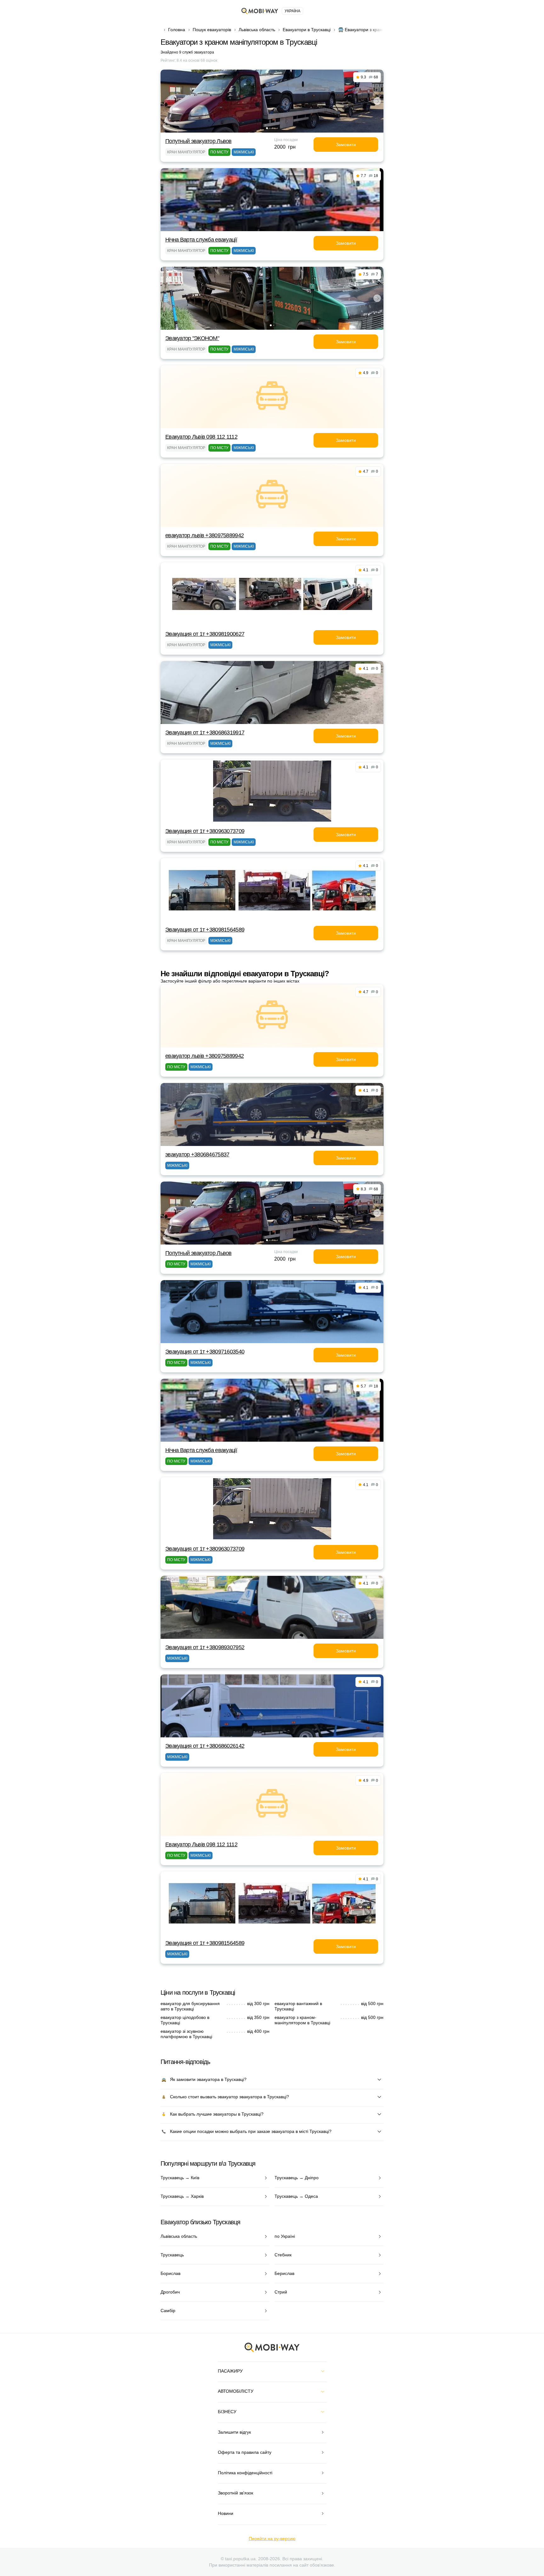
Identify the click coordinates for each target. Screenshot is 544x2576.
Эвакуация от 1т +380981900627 (205, 634)
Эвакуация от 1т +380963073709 (205, 831)
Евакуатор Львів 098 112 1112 (201, 437)
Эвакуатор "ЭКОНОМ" (192, 338)
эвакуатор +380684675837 (197, 1154)
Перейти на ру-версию (272, 2539)
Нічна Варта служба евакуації (201, 240)
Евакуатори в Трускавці (307, 30)
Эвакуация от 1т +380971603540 (205, 1352)
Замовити (346, 145)
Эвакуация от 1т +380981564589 (205, 930)
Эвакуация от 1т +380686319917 (205, 732)
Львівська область (257, 30)
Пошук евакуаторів (212, 30)
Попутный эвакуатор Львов (198, 141)
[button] (267, 128)
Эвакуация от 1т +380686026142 (205, 1746)
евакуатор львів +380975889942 (204, 535)
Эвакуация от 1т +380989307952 (205, 1647)
